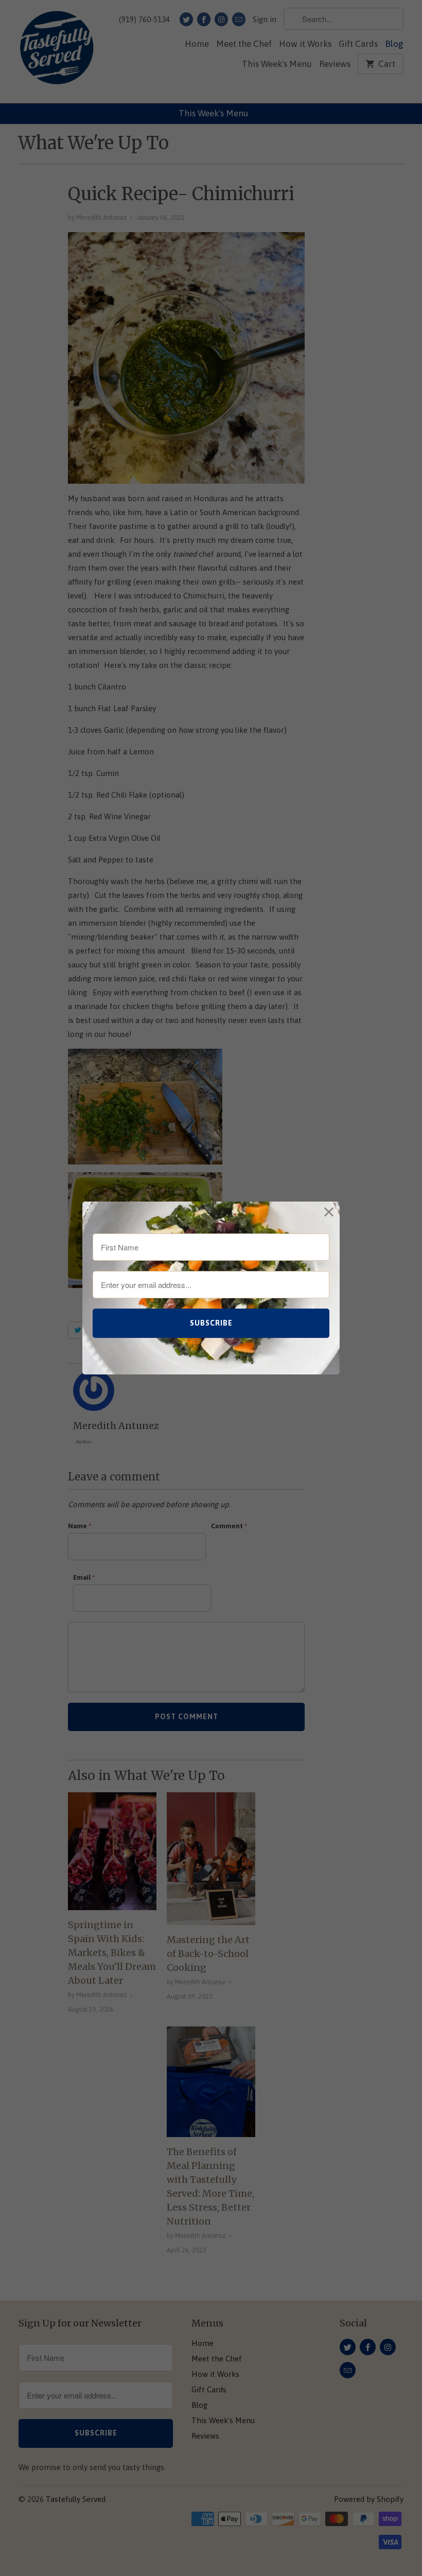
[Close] (329, 1212)
